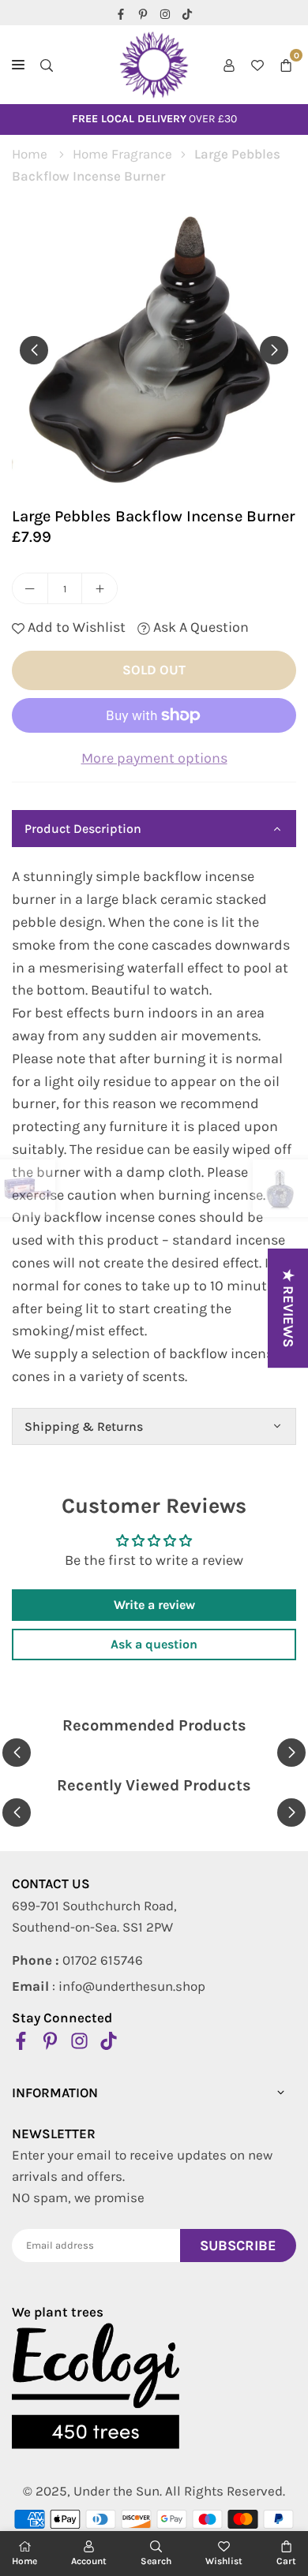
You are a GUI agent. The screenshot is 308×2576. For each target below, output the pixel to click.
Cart (286, 2561)
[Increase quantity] (100, 588)
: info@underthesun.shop (109, 1986)
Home (30, 154)
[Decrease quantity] (30, 588)
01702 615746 (77, 1960)
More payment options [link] (154, 758)
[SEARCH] (47, 65)
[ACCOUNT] (229, 65)
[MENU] (18, 65)
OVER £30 (154, 119)
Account (89, 2561)
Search (156, 2561)
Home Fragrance (122, 154)
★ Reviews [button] (288, 1308)
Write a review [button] (154, 1605)
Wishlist (224, 2561)
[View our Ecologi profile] (96, 2386)
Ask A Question (199, 627)
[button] (286, 65)
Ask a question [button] (154, 1644)
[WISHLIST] (257, 65)
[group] (154, 349)
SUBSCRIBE (238, 2246)
